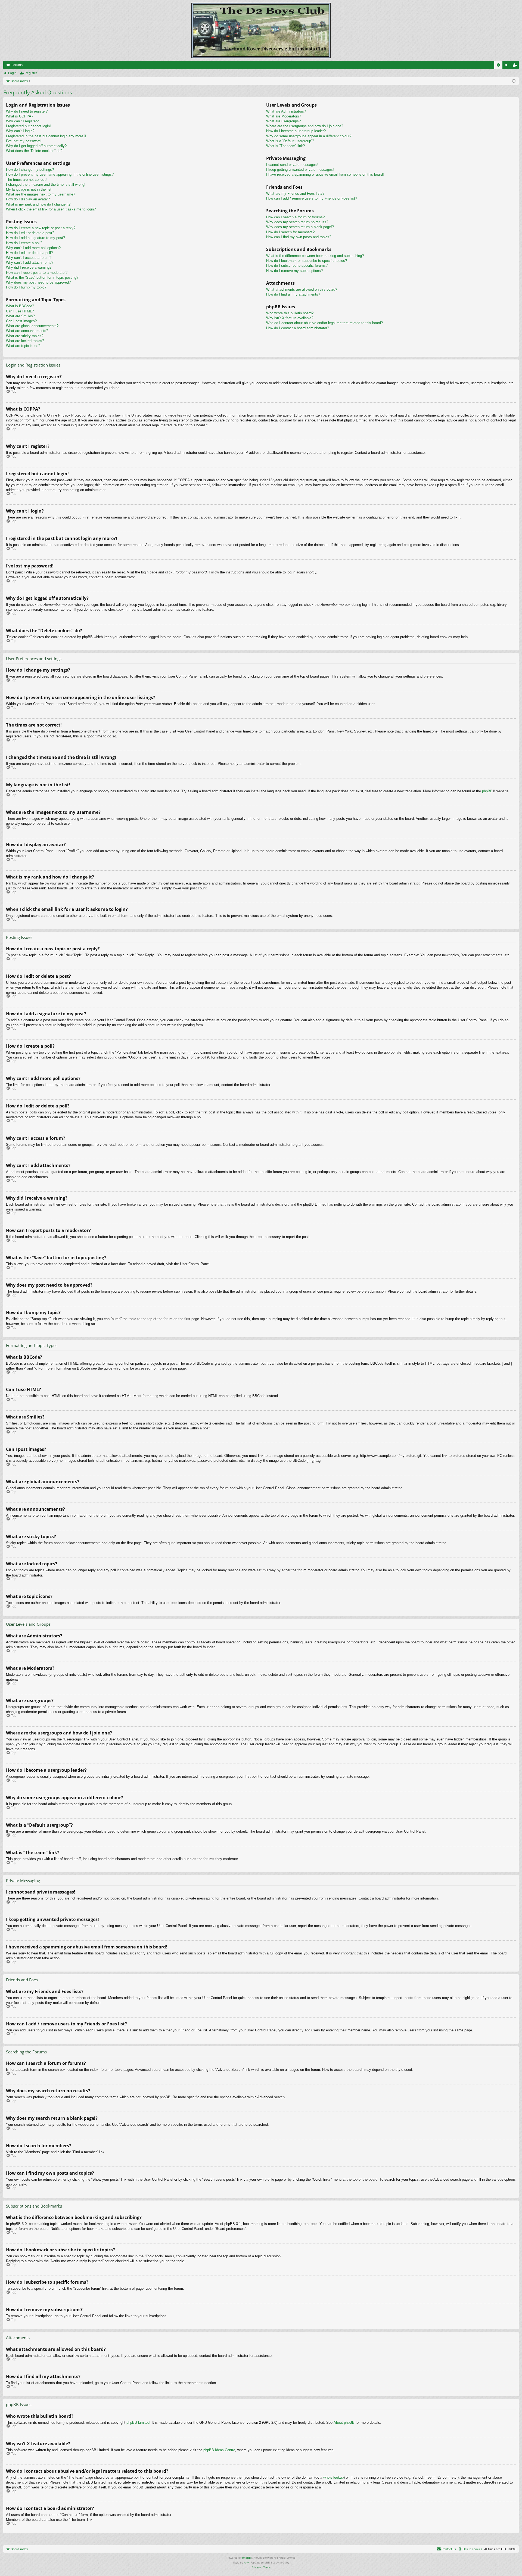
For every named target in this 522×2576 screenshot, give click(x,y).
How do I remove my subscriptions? (294, 271)
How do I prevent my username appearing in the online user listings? (60, 174)
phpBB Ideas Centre (219, 2450)
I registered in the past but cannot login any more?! (46, 136)
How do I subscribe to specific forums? (297, 266)
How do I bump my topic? (26, 287)
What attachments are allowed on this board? (302, 289)
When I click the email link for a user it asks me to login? (51, 209)
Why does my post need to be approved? (38, 282)
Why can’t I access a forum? (29, 258)
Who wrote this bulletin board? (290, 313)
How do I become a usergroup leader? (296, 131)
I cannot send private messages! (292, 165)
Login (12, 73)
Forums (17, 65)
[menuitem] (498, 65)
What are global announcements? (32, 326)
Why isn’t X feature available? (290, 318)
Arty (246, 2563)
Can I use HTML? (20, 311)
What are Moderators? (284, 116)
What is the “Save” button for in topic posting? (42, 277)
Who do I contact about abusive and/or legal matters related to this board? (324, 323)
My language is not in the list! (29, 189)
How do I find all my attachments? (293, 294)
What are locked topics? (25, 341)
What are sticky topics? (25, 336)
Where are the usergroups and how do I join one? (305, 126)
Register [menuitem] (516, 66)
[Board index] (261, 30)
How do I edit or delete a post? (30, 233)
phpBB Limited (138, 2423)
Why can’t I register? (22, 121)
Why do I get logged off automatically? (36, 146)
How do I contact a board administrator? (298, 328)
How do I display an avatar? (28, 199)
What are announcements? (27, 331)
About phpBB (344, 2423)
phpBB (487, 791)
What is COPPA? (20, 116)
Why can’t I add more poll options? (33, 248)
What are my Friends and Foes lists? (295, 193)
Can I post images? (21, 321)
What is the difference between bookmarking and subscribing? (315, 256)
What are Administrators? (286, 111)
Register (31, 73)
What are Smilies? (20, 316)
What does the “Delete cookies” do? (34, 151)
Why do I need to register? (27, 111)
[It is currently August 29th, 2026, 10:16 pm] (514, 81)
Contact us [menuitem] (449, 2549)
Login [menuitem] (508, 66)
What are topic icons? (23, 346)
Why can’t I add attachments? (30, 263)
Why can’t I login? (20, 131)
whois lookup (333, 2477)
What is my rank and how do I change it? (38, 204)
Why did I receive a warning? (29, 267)
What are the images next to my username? (41, 194)
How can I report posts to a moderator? (37, 273)
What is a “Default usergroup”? (290, 141)
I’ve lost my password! (24, 141)
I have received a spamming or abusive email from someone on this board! (325, 174)
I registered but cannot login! (28, 126)
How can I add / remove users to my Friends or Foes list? (312, 198)
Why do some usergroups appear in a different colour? (309, 136)
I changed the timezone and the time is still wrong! (46, 184)
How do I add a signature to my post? (35, 238)
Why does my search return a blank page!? (300, 227)
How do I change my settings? (30, 170)
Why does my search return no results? (297, 222)
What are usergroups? (283, 121)
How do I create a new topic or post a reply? (41, 228)
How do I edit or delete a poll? (29, 253)
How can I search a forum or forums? (295, 217)
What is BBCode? (20, 306)
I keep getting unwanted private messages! (300, 170)
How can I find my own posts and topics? (299, 237)
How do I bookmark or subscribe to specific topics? (307, 261)
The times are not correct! (26, 180)
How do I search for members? (290, 232)
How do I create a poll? (24, 243)
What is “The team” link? (285, 146)
